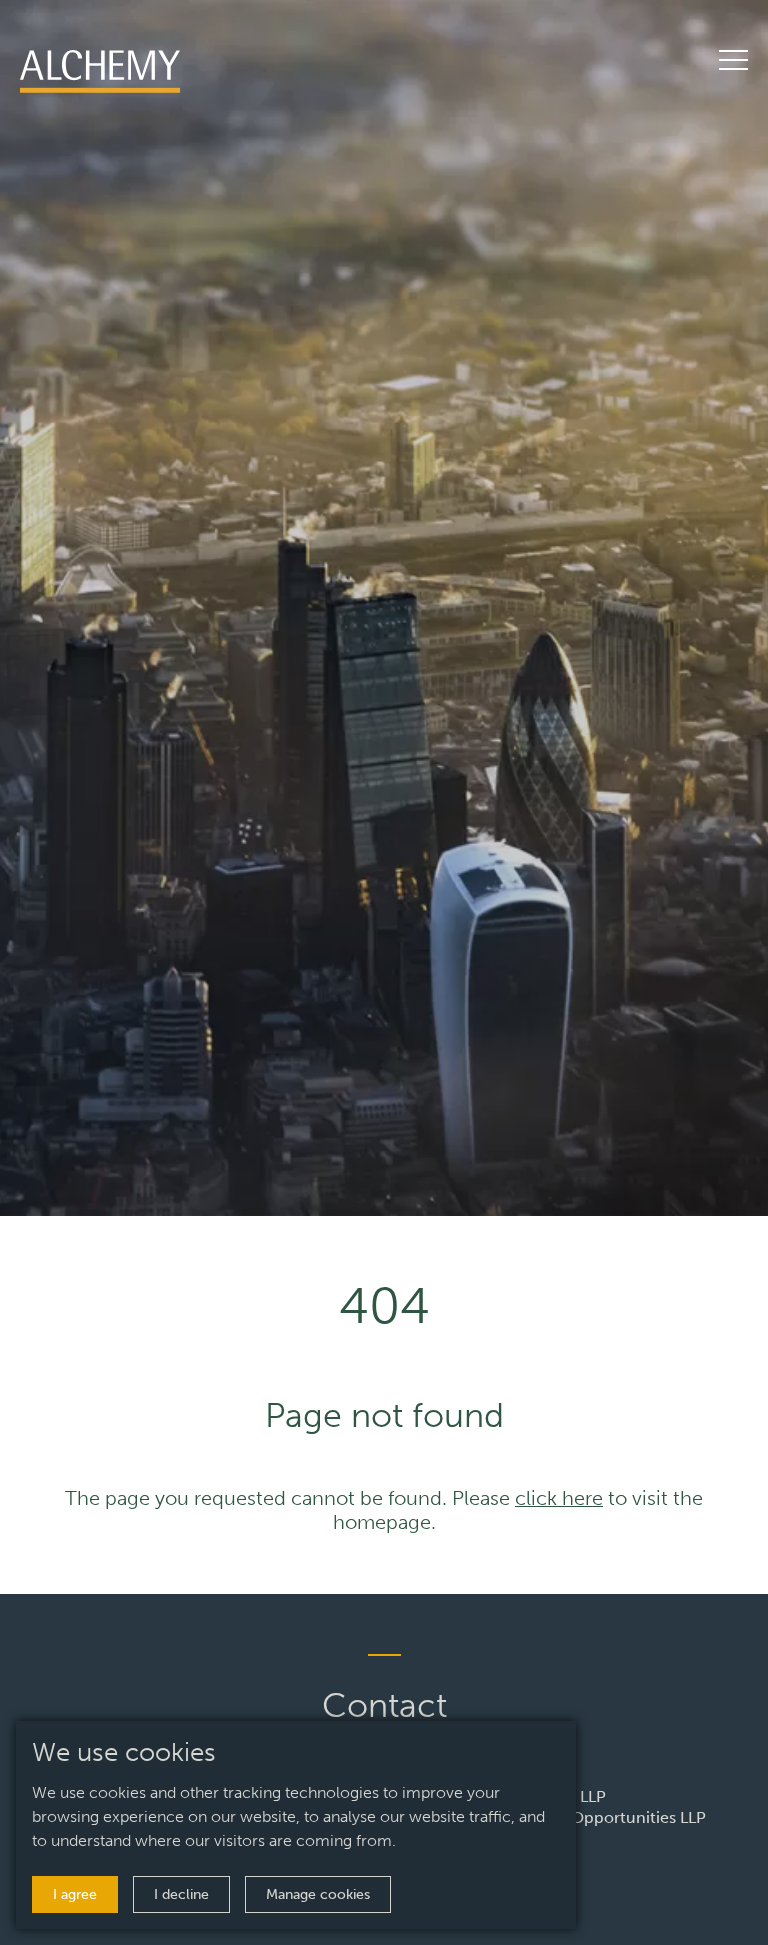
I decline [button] (181, 1894)
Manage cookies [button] (318, 1894)
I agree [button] (75, 1894)
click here (559, 1498)
